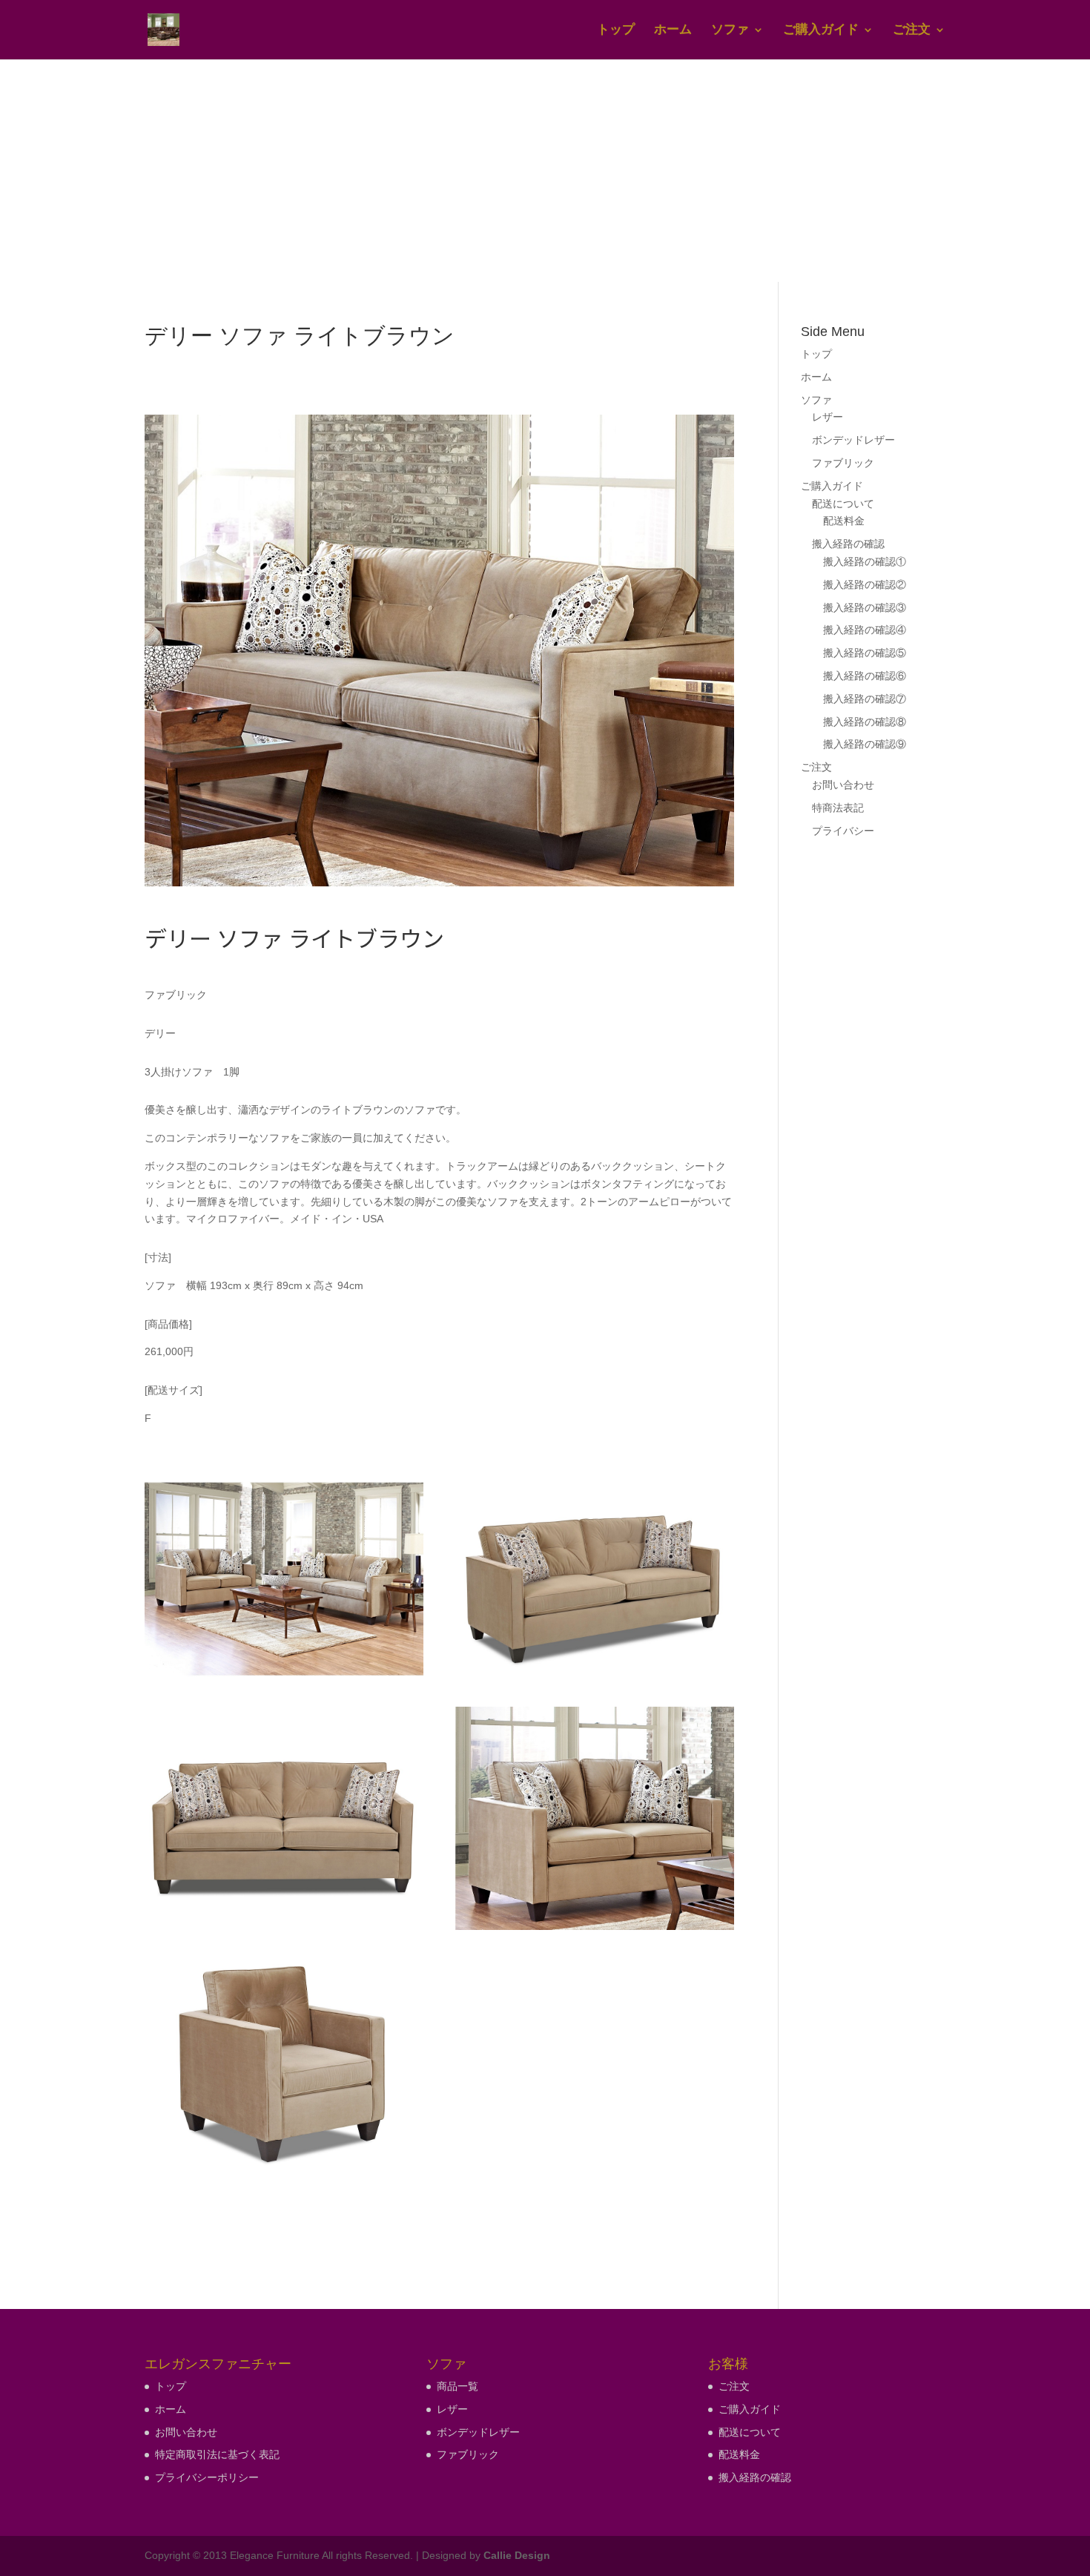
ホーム (673, 30)
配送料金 (844, 521)
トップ (616, 30)
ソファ (730, 30)
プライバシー (843, 831)
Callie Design (517, 2555)
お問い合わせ (843, 785)
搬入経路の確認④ (865, 630)
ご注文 (912, 30)
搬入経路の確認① (865, 561)
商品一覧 (458, 2386)
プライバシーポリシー (207, 2477)
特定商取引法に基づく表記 (217, 2454)
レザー (828, 417)
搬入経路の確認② (865, 584)
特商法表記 (838, 808)
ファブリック (843, 463)
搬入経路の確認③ (865, 607)
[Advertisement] (545, 171)
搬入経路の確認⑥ (865, 676)
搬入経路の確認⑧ (865, 722)
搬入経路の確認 (848, 544)
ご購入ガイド (821, 30)
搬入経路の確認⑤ (865, 653)
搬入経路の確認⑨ (865, 744)
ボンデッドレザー (853, 440)
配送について (843, 504)
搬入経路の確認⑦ (865, 699)
